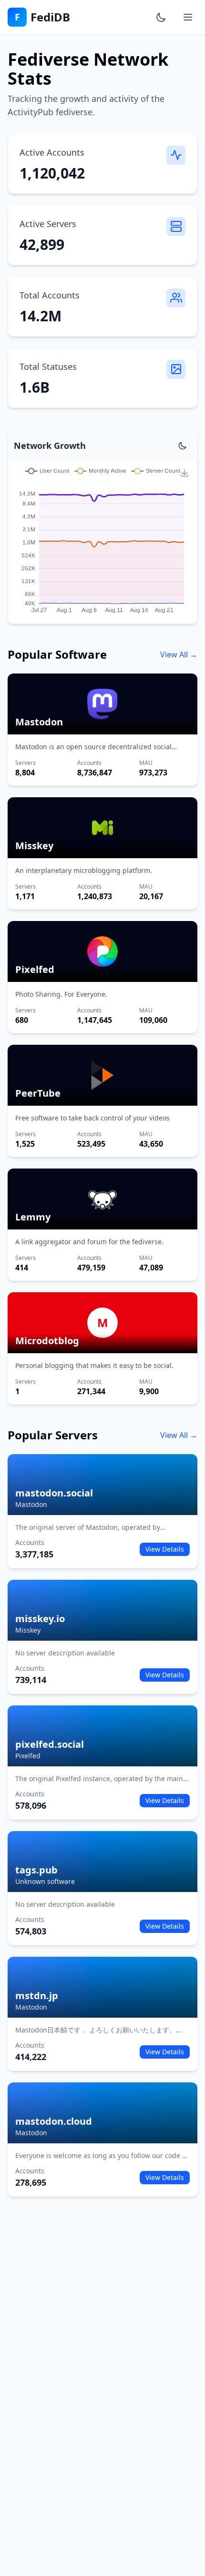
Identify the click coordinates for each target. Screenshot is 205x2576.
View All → (179, 654)
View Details (165, 1549)
